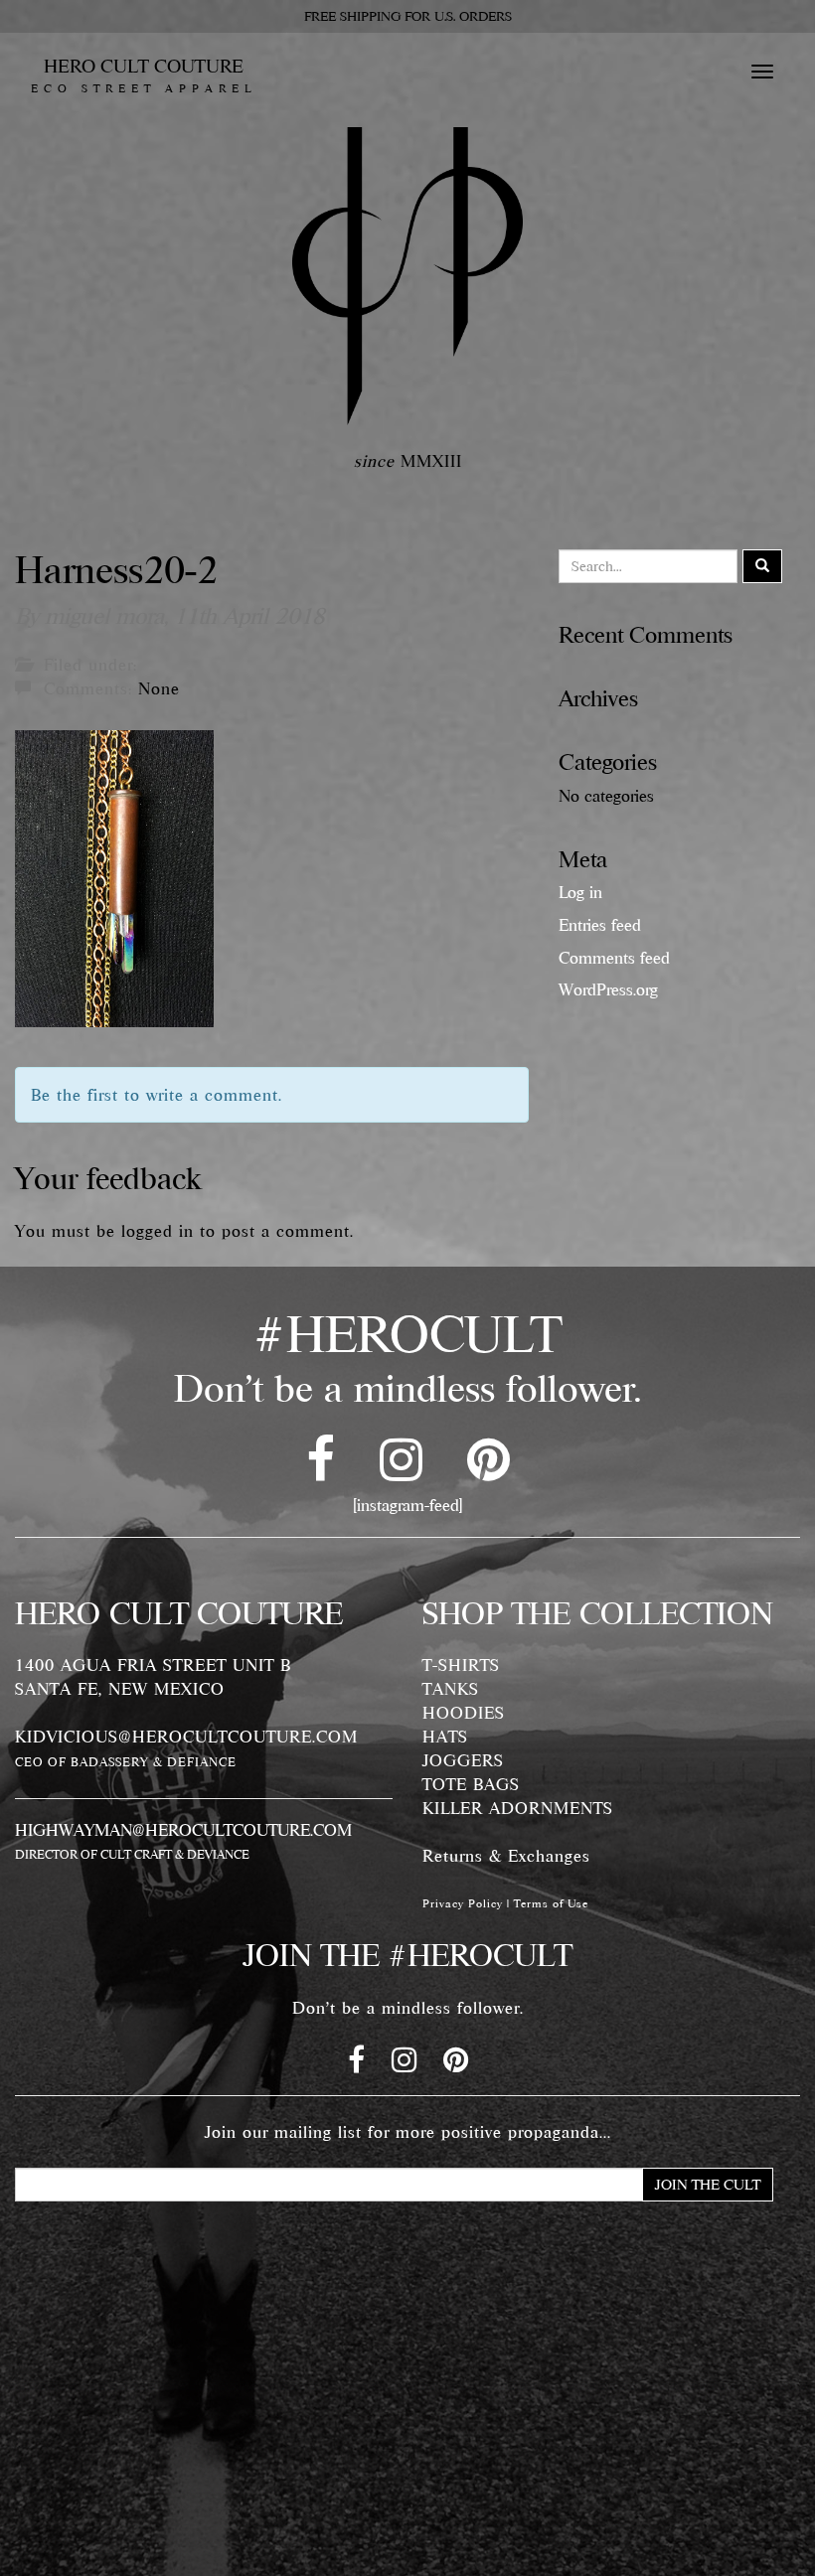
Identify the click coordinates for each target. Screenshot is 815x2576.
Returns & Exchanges (506, 1856)
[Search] (762, 566)
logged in (158, 1231)
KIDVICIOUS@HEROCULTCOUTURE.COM (186, 1737)
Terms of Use (551, 1903)
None (159, 688)
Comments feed (614, 958)
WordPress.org (608, 989)
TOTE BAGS (471, 1784)
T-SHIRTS (461, 1665)
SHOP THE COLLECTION (598, 1613)
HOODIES (464, 1713)
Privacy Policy (463, 1903)
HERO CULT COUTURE (144, 76)
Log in (580, 892)
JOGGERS (463, 1760)
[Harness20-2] (114, 876)
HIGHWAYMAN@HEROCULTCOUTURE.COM (183, 1830)
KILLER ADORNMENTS (518, 1808)
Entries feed (600, 925)
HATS (445, 1737)
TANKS (451, 1689)
